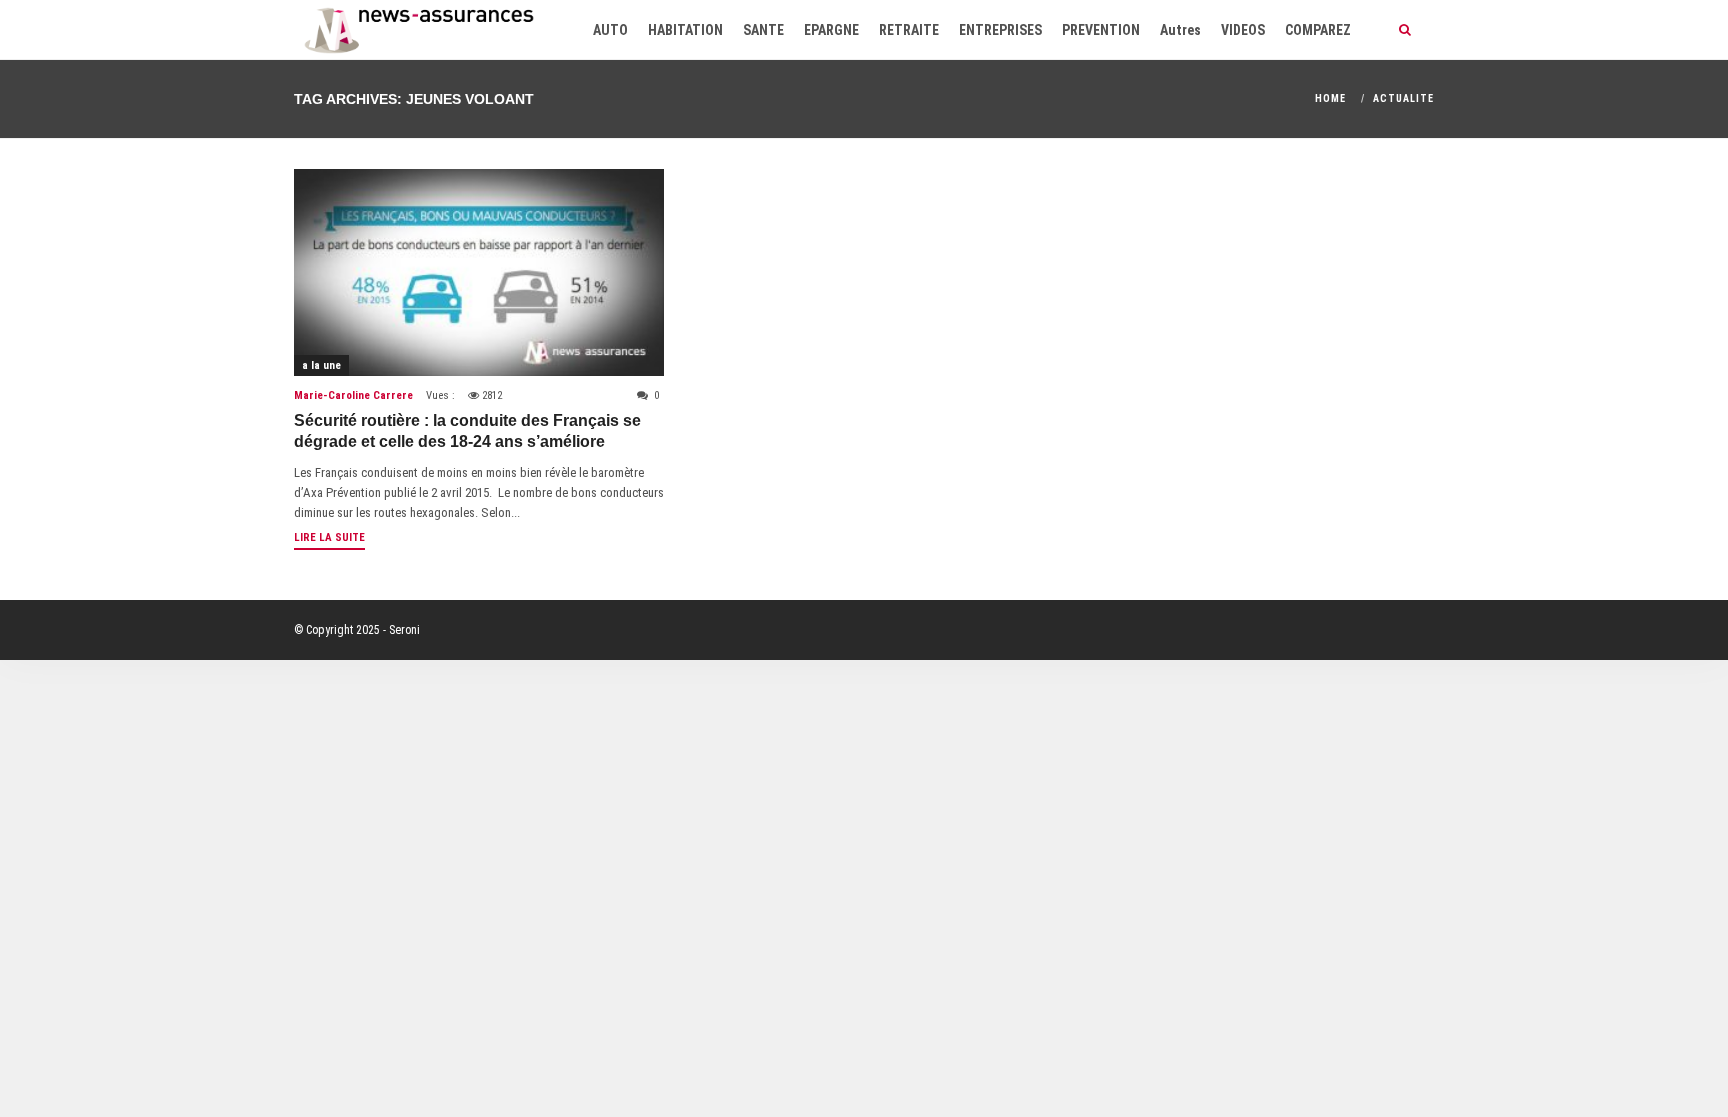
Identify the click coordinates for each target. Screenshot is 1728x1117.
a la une (321, 365)
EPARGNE (831, 30)
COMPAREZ (1318, 30)
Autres (1180, 30)
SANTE (763, 30)
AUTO (610, 30)
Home (1330, 98)
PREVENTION (1101, 30)
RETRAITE (909, 30)
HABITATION (685, 30)
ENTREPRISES (1000, 30)
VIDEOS (1243, 30)
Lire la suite (329, 537)
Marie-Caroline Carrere (353, 395)
